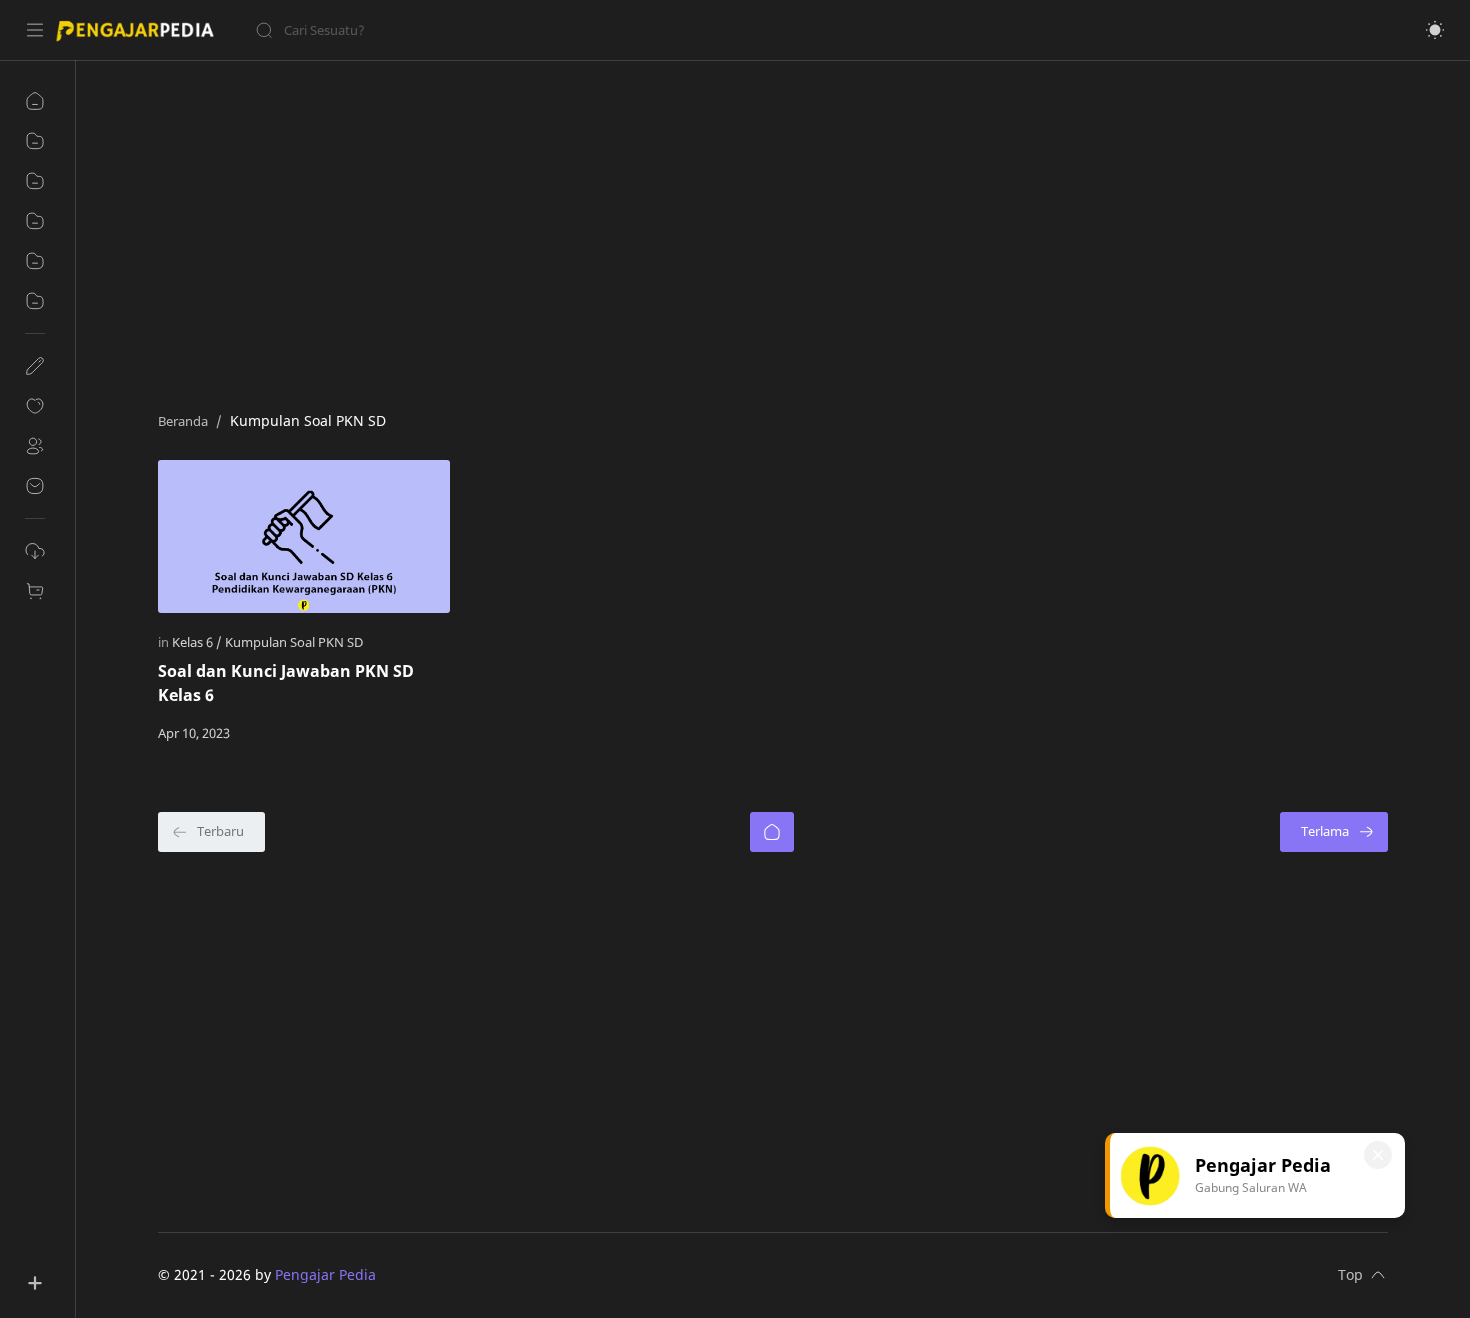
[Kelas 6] (197, 642)
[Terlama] (1334, 832)
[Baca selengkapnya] (393, 733)
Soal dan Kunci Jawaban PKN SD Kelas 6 (286, 683)
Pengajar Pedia (325, 1274)
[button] (1435, 30)
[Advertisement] (758, 231)
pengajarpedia (425, 1274)
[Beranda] (772, 832)
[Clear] (569, 30)
